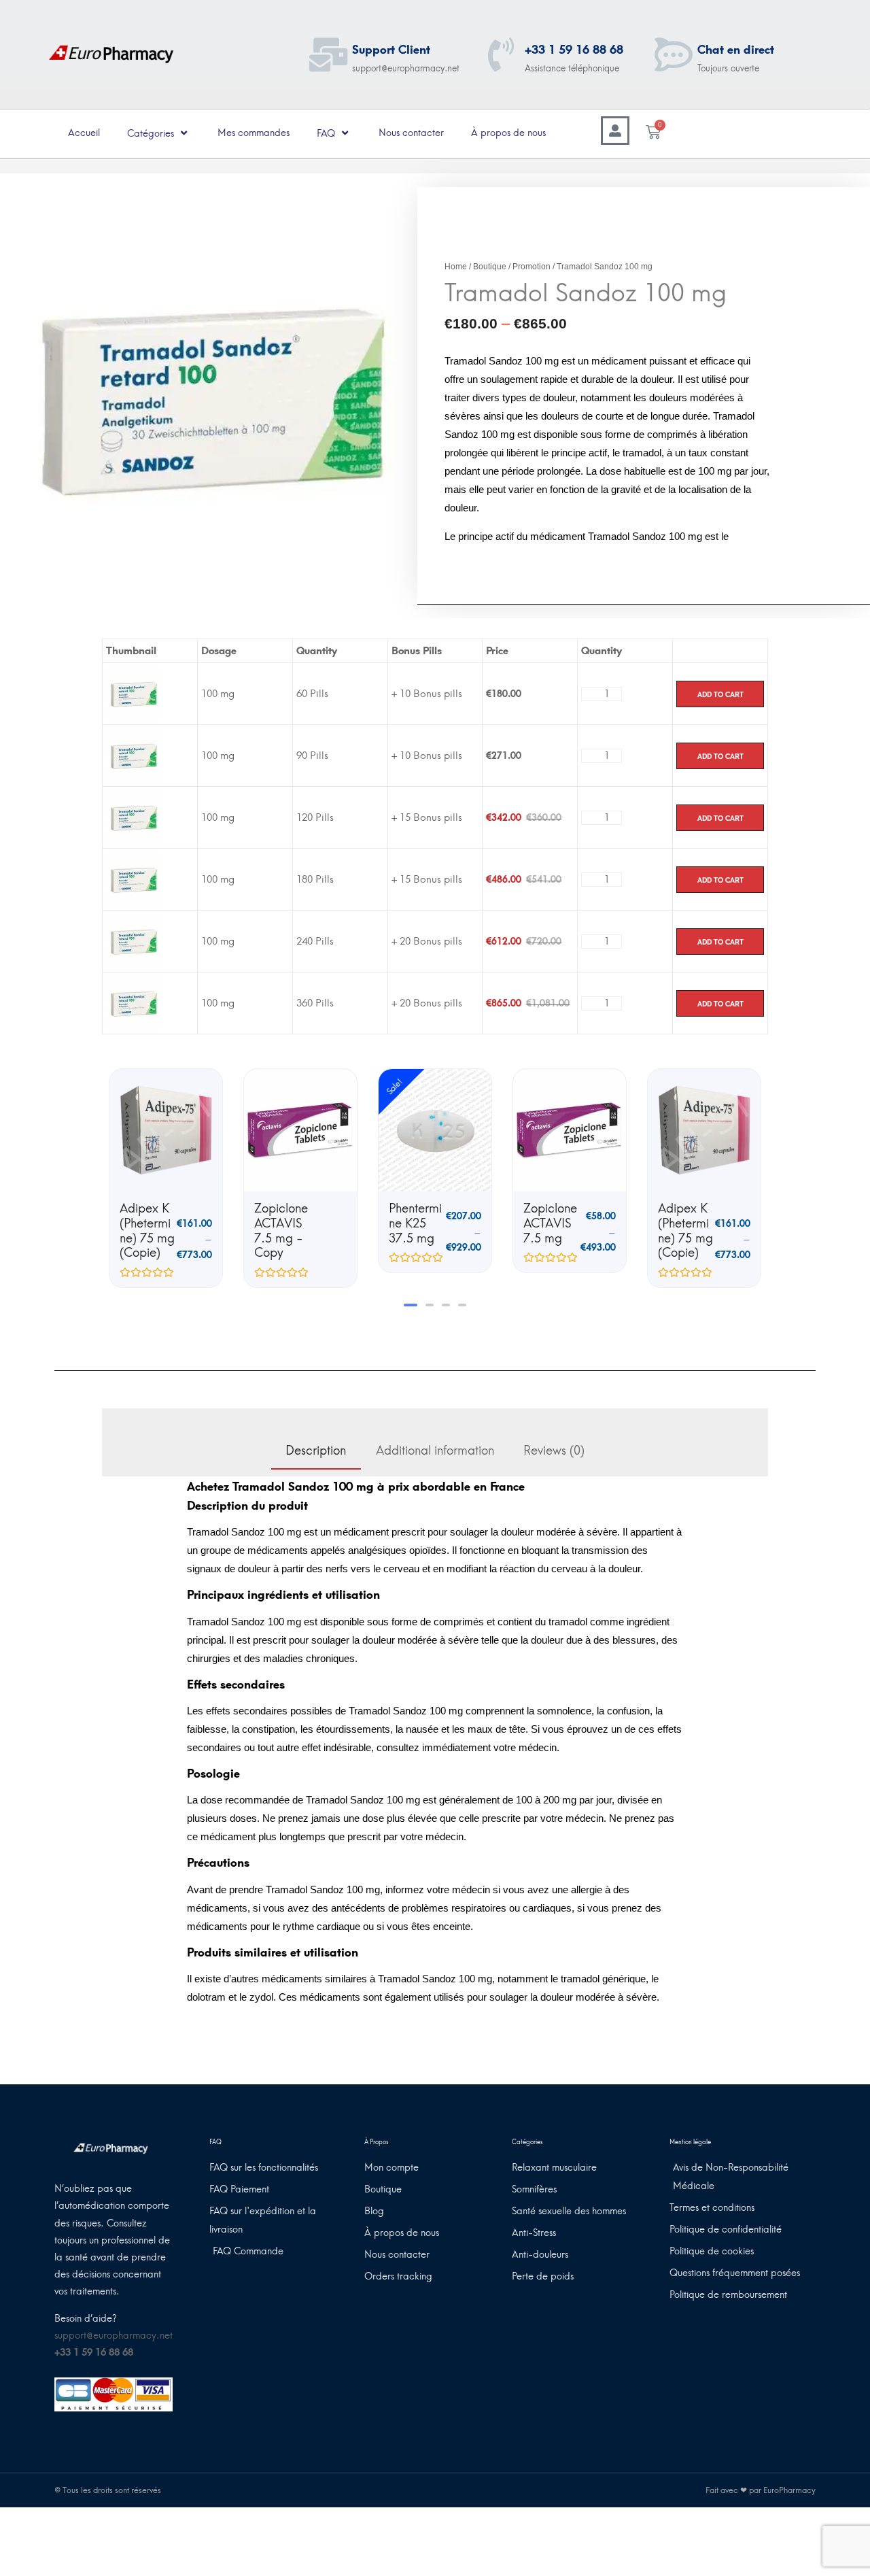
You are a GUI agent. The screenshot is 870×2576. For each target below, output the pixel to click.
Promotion (532, 267)
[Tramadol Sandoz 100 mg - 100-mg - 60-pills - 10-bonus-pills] (133, 693)
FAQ (326, 134)
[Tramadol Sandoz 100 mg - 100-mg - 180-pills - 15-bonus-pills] (133, 879)
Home (456, 267)
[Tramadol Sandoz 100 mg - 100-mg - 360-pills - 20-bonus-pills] (133, 1002)
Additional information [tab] (435, 1451)
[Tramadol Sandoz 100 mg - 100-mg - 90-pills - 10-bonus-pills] (133, 755)
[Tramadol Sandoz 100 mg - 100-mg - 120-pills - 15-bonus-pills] (133, 817)
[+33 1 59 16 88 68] (501, 54)
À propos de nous (508, 133)
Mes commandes (254, 133)
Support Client (391, 50)
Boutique (490, 267)
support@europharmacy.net (114, 2336)
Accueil (84, 133)
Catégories (151, 134)
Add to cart (720, 694)
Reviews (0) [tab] (554, 1451)
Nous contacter (411, 133)
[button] (408, 1305)
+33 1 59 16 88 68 (574, 50)
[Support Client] (328, 54)
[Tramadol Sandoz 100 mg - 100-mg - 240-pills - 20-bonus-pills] (133, 940)
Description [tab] (316, 1451)
